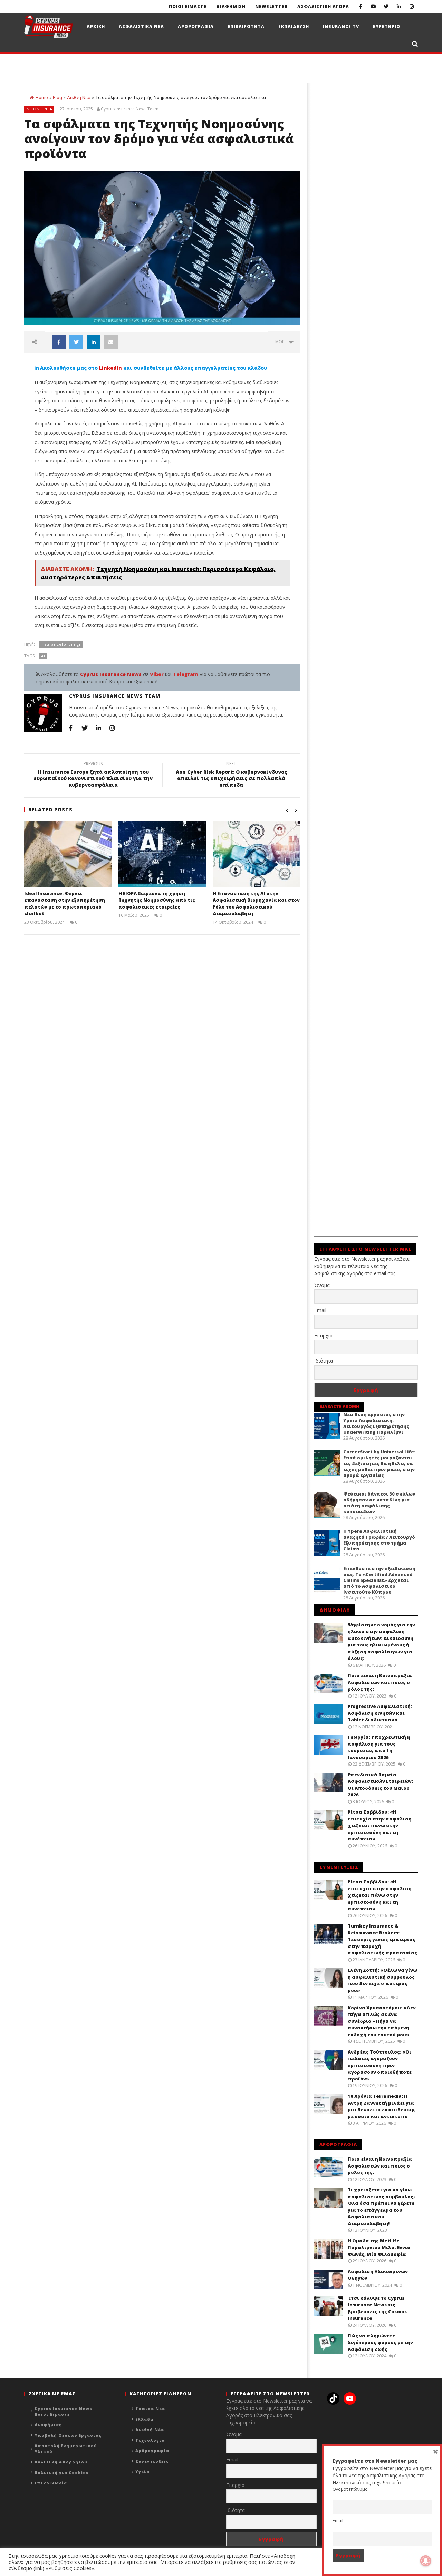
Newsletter (271, 6)
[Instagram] (411, 6)
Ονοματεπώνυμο (350, 2489)
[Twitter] (386, 6)
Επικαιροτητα (246, 26)
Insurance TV (341, 26)
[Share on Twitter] (76, 342)
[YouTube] (373, 6)
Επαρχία (323, 1335)
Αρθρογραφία (152, 2450)
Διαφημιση (231, 6)
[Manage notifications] (426, 2561)
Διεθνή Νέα (79, 98)
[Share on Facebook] (59, 342)
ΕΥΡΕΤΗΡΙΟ (387, 26)
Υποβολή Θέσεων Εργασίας (68, 2435)
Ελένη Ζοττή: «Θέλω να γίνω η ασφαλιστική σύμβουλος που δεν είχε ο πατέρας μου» (382, 1980)
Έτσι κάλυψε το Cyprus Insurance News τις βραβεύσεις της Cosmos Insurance (377, 2308)
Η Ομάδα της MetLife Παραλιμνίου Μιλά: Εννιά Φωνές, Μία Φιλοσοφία (379, 2247)
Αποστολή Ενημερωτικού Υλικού (66, 2449)
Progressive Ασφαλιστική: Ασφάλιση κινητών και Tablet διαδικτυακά (380, 1713)
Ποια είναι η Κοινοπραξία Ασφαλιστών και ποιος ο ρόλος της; (380, 1682)
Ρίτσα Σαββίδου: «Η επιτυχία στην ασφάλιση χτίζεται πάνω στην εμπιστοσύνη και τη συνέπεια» (380, 1825)
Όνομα (322, 1285)
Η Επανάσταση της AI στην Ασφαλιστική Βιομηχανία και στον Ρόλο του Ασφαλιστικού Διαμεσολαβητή (256, 903)
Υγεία (142, 2472)
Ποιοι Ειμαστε (188, 6)
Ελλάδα (144, 2419)
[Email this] (111, 342)
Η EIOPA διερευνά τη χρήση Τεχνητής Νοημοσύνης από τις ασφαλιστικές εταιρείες (157, 900)
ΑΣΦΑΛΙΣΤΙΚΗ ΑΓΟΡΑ (323, 6)
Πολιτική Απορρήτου (61, 2462)
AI (43, 656)
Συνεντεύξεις (152, 2461)
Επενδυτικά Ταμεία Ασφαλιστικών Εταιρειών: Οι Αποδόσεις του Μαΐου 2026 (380, 1785)
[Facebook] (360, 6)
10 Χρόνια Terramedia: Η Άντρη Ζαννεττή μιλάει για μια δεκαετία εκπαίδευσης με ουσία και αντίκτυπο (382, 2106)
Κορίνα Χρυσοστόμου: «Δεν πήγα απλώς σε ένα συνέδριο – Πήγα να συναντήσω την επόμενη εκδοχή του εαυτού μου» (382, 2021)
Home (42, 98)
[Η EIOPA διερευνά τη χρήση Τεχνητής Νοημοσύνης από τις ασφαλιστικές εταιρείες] (162, 854)
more (282, 342)
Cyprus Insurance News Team (130, 109)
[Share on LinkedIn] (94, 342)
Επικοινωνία (51, 2483)
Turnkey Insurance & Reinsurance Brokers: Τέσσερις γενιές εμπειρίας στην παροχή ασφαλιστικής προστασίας (382, 1939)
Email (320, 1310)
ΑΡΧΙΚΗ (96, 26)
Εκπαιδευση (294, 26)
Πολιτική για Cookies (62, 2473)
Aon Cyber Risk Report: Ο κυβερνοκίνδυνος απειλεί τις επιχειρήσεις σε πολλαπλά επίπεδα (231, 775)
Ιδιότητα (324, 1361)
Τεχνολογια (150, 2440)
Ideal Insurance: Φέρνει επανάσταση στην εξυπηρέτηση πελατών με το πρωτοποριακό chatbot (65, 903)
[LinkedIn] (399, 6)
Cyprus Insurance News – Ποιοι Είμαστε (65, 2411)
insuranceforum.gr (61, 644)
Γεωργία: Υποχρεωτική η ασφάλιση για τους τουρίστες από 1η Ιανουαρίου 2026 (379, 1747)
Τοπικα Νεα (150, 2408)
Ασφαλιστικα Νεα (141, 26)
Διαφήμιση (48, 2425)
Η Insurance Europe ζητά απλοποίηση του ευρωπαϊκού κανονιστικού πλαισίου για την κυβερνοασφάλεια (93, 775)
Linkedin (110, 368)
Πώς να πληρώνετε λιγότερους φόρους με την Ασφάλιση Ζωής (380, 2342)
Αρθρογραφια (196, 26)
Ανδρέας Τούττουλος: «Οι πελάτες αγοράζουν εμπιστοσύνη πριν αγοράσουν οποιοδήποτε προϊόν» (380, 2065)
